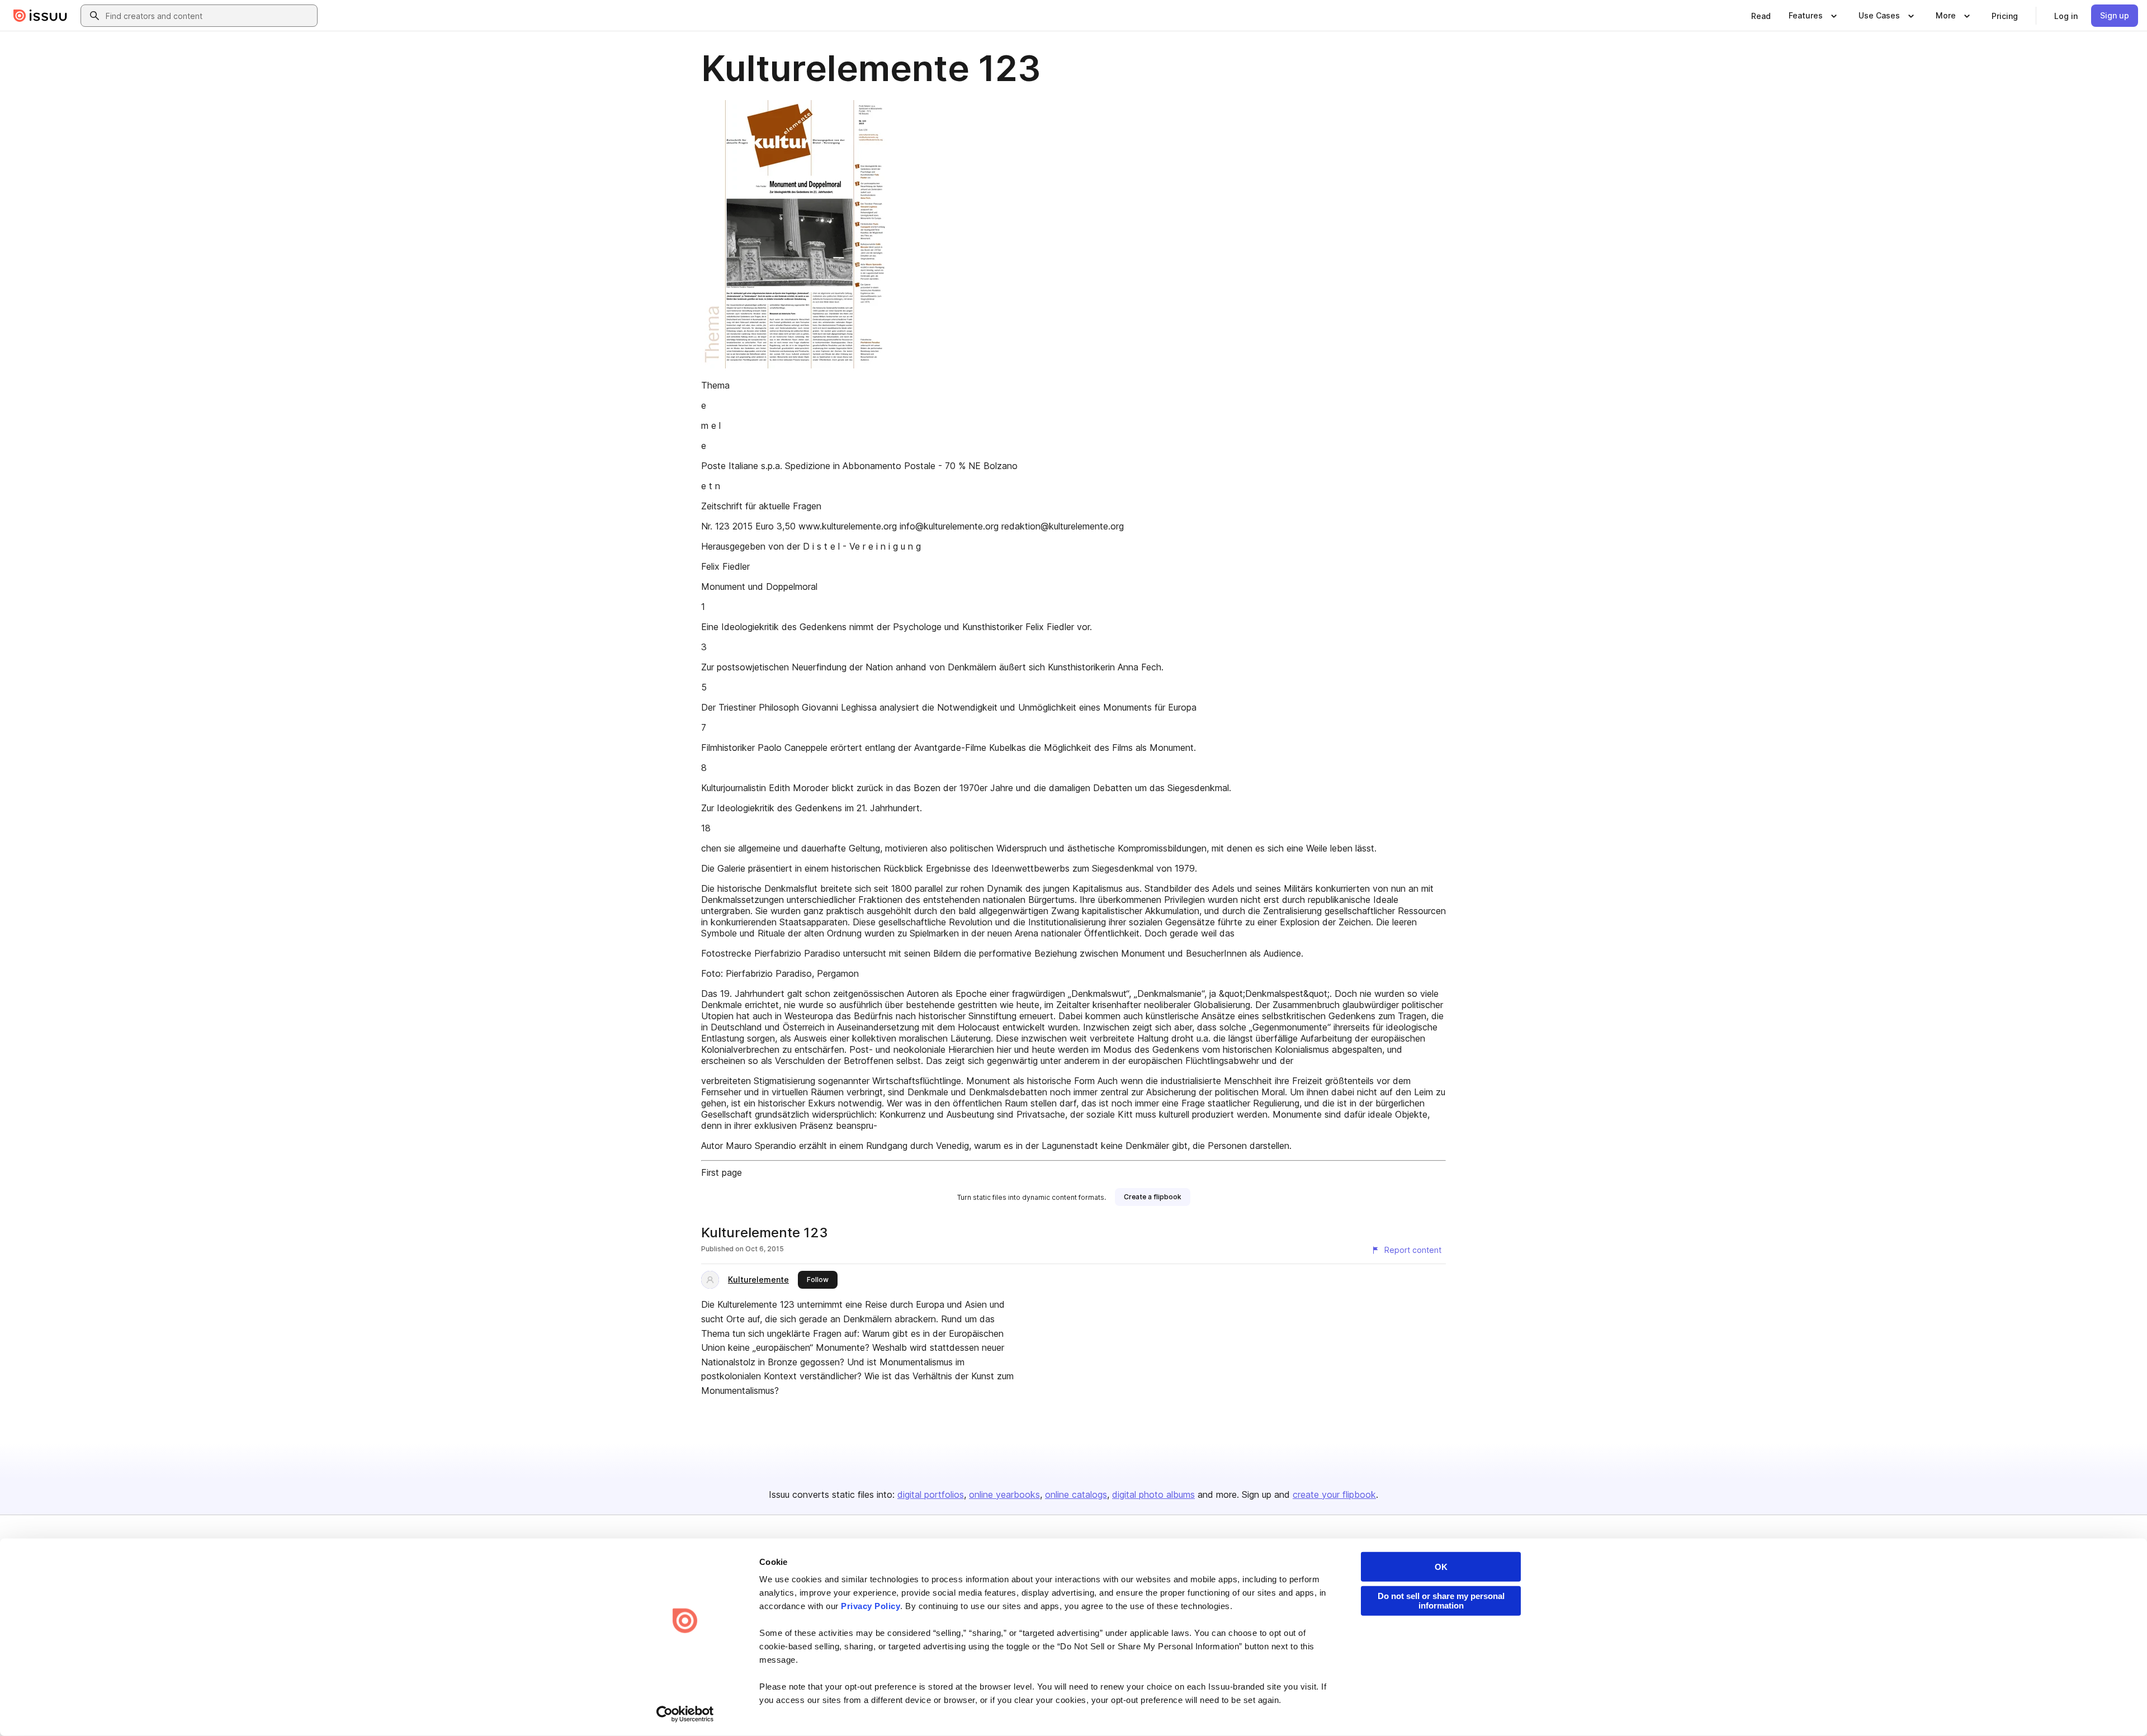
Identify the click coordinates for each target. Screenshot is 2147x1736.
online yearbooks (1004, 1494)
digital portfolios (931, 1494)
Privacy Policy (871, 1606)
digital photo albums (1153, 1494)
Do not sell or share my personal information (1441, 1601)
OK (1441, 1567)
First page (722, 1172)
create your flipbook (1334, 1494)
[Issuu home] (40, 16)
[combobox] (209, 16)
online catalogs (1076, 1494)
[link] (1761, 16)
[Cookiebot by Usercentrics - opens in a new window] (685, 1714)
